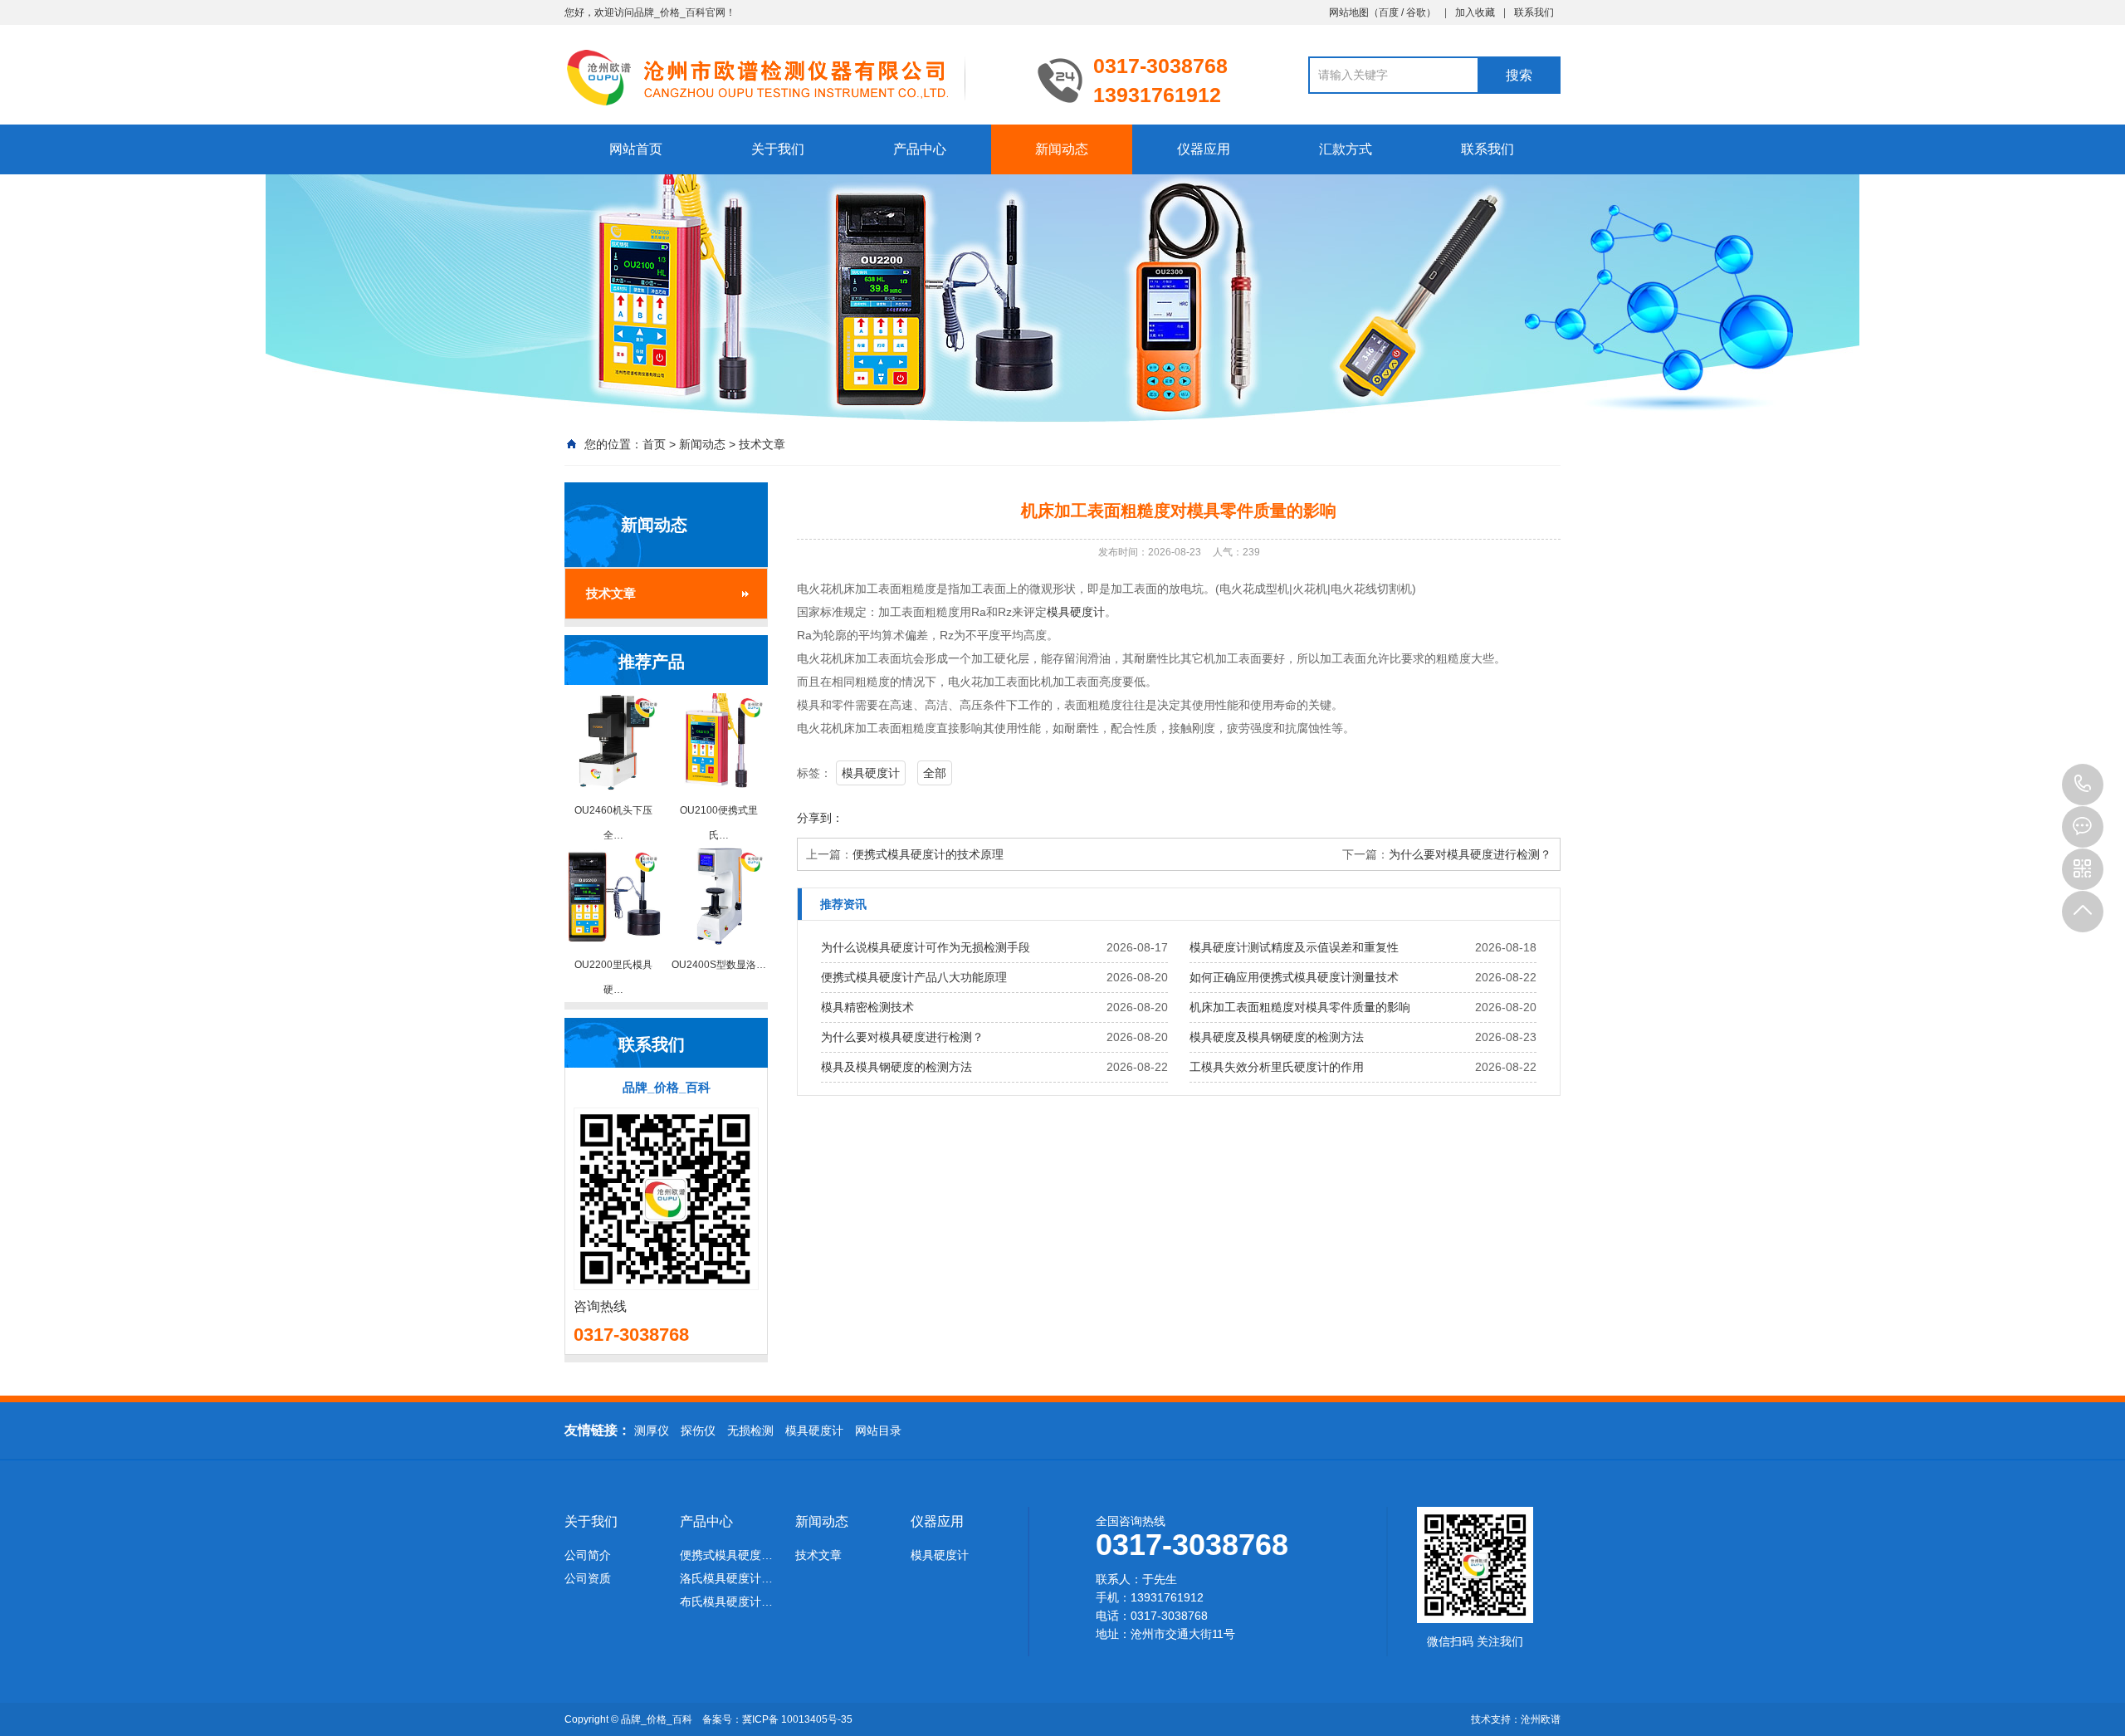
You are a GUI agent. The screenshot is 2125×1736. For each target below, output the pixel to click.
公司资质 (588, 1578)
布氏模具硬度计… (726, 1602)
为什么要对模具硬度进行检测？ (1470, 854)
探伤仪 (698, 1430)
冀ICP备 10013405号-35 (797, 1719)
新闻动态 (1062, 149)
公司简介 (588, 1555)
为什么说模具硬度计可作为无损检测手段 (926, 947)
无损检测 (750, 1430)
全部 (935, 773)
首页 (654, 444)
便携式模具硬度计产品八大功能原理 (914, 977)
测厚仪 (652, 1430)
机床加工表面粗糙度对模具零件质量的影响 (1300, 1007)
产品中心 (920, 149)
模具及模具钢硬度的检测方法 (896, 1067)
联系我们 (1534, 12)
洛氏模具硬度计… (726, 1578)
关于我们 (778, 149)
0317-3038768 (2083, 785)
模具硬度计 (1076, 612)
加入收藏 (1475, 12)
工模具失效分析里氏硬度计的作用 (1277, 1067)
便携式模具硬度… (726, 1555)
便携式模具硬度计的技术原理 (928, 854)
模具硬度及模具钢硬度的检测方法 (1277, 1037)
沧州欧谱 (1541, 1719)
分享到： (820, 818)
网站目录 (878, 1430)
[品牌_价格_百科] (789, 76)
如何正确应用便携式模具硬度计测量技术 (1294, 977)
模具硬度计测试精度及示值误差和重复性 (1294, 947)
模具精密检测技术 (867, 1007)
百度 (1389, 12)
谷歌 (1416, 12)
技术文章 (762, 444)
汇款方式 (1346, 149)
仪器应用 (1204, 149)
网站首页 (636, 149)
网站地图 (1349, 12)
